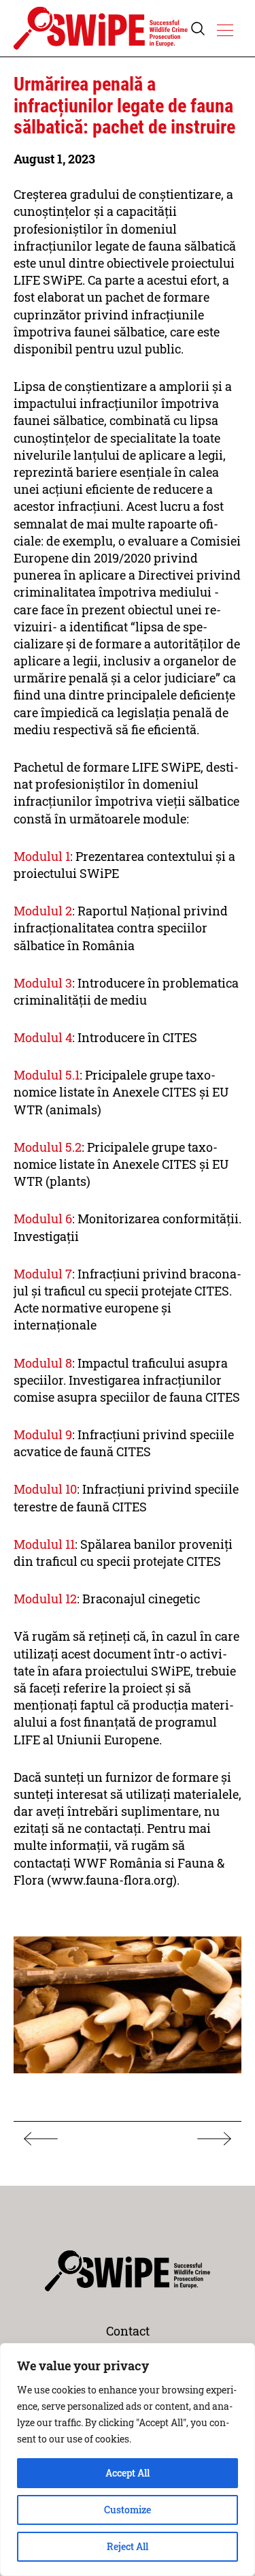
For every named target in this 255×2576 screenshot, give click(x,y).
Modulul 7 (43, 1274)
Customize (128, 2510)
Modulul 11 (44, 1544)
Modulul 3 (43, 983)
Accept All (128, 2473)
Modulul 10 (45, 1489)
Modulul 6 (43, 1219)
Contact (128, 2331)
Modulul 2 (43, 911)
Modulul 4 (43, 1037)
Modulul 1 (42, 856)
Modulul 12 (45, 1599)
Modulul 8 (43, 1363)
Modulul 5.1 (47, 1075)
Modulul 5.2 (48, 1147)
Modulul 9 (43, 1434)
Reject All (128, 2546)
